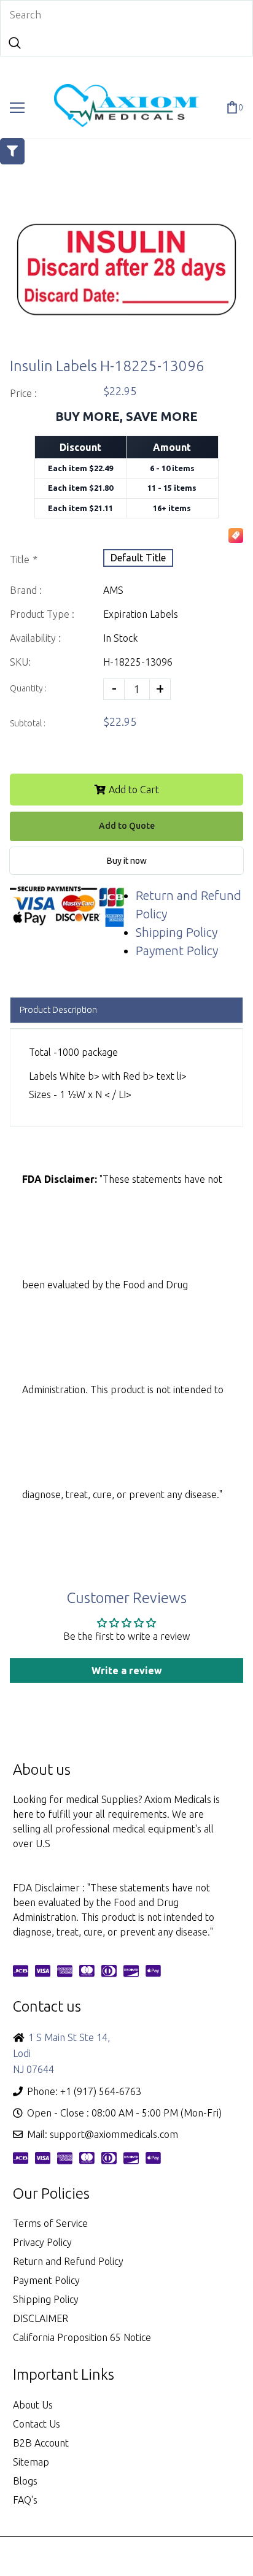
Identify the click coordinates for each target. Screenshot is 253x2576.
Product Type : (42, 614)
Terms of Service (50, 2223)
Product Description (58, 1010)
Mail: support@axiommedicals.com (103, 2134)
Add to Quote (127, 826)
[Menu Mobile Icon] (17, 108)
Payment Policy (177, 951)
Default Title (138, 558)
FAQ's (25, 2500)
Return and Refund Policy (68, 2261)
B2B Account (41, 2443)
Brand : (26, 590)
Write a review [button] (127, 1671)
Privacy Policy (42, 2242)
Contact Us (37, 2424)
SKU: (20, 662)
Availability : (35, 638)
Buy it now (127, 861)
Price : (23, 393)
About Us (33, 2405)
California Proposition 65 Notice (82, 2337)
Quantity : (28, 688)
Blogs (25, 2481)
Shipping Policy (177, 932)
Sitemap (31, 2462)
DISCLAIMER (41, 2318)
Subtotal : (28, 723)
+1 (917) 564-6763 (101, 2091)
